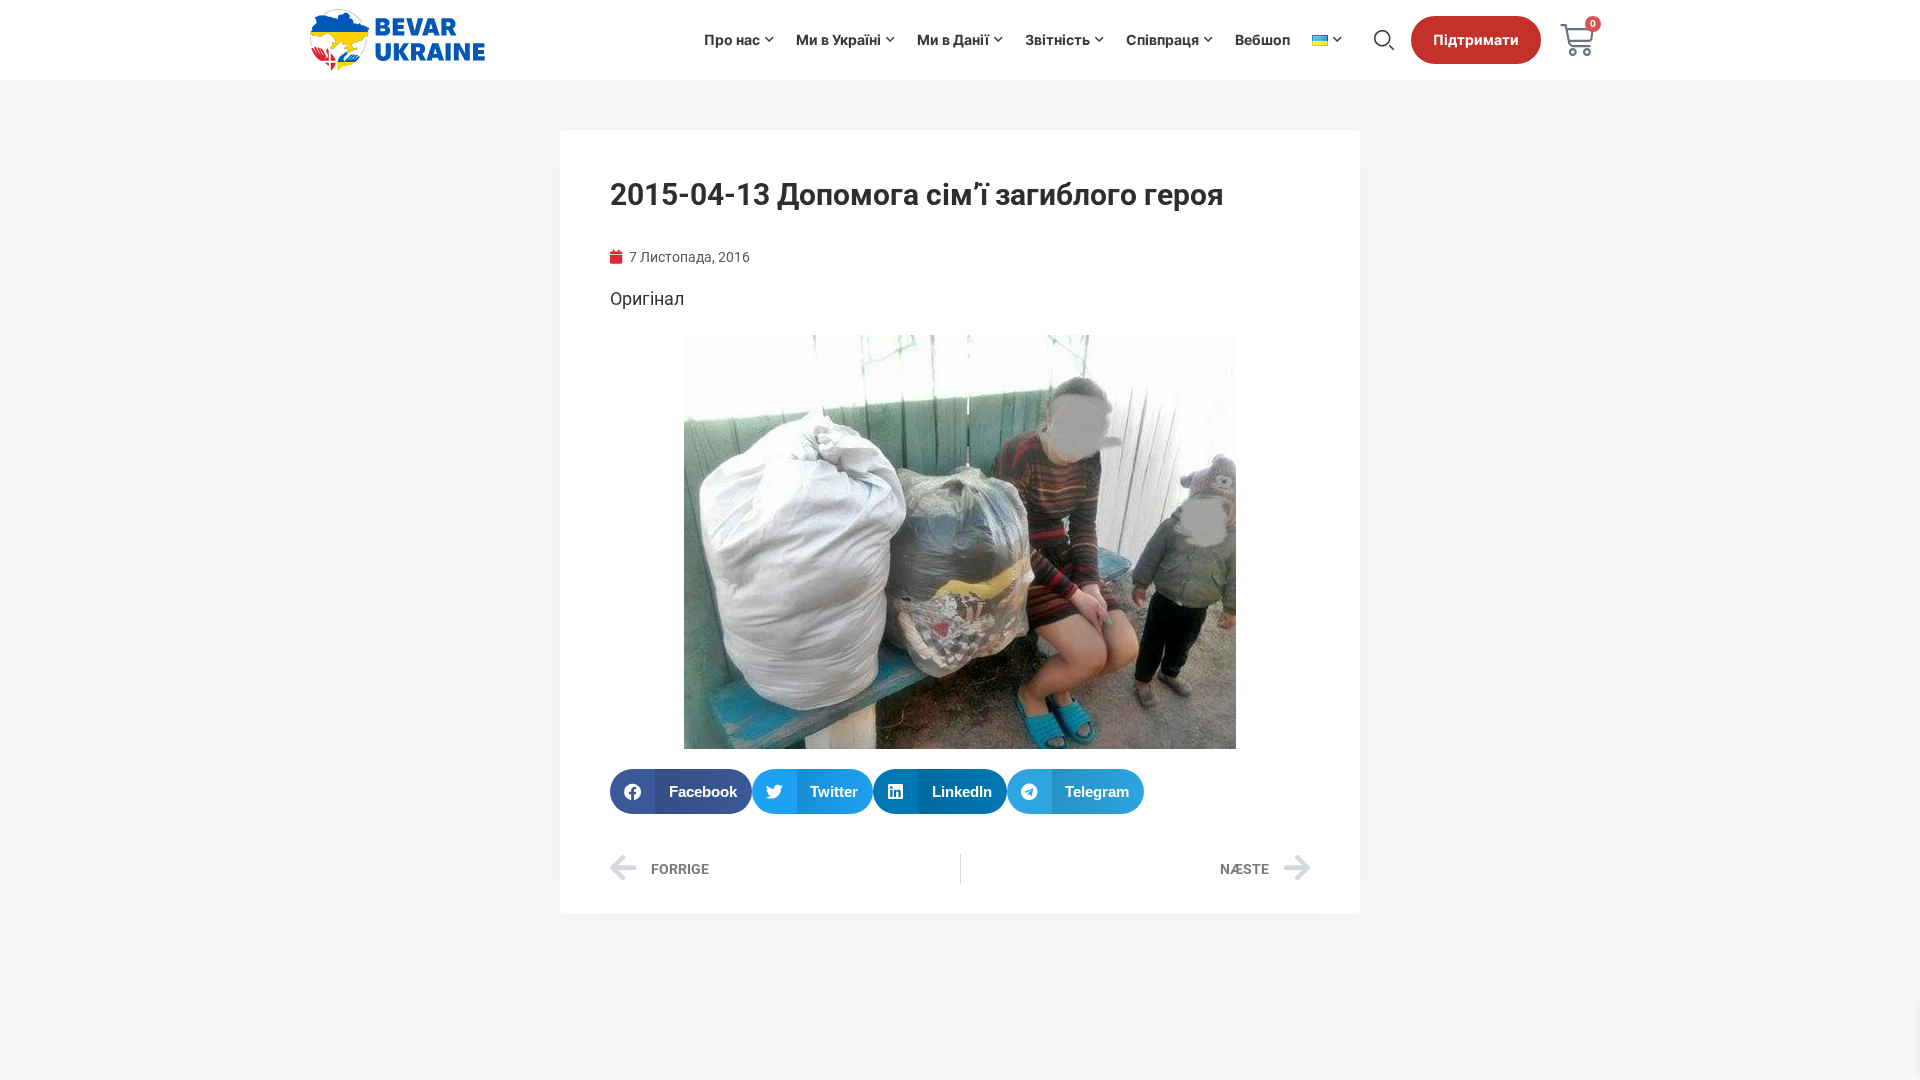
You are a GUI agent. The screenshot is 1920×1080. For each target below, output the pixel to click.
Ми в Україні (838, 39)
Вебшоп (1262, 39)
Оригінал (647, 298)
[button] (681, 791)
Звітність (1057, 39)
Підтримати (1476, 39)
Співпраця (1162, 39)
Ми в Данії (953, 39)
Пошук (1384, 40)
